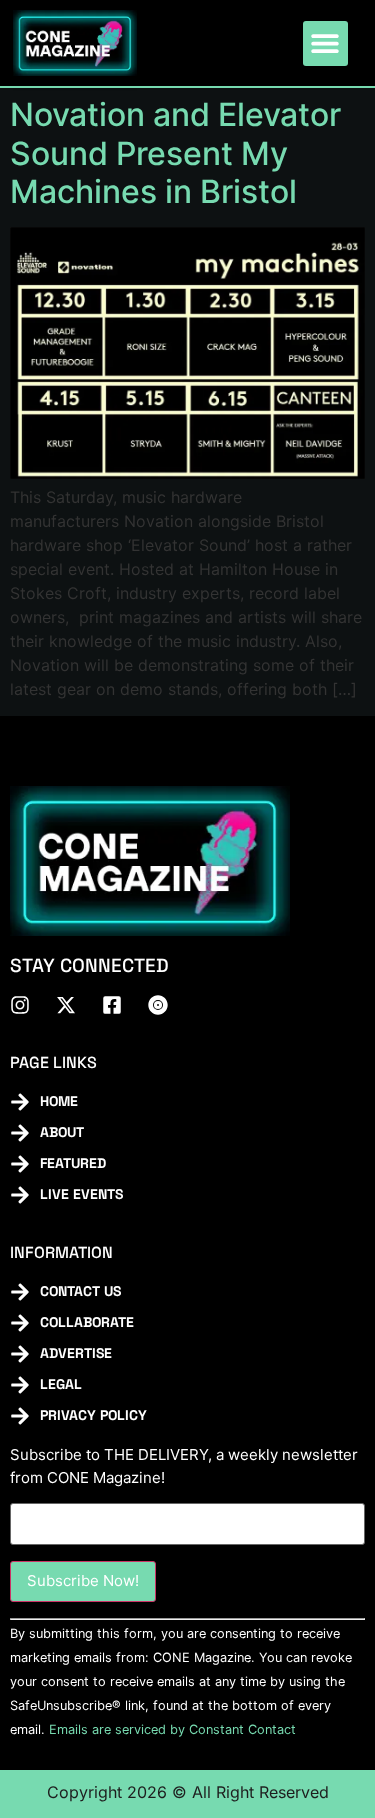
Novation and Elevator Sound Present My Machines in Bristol (175, 153)
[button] (325, 43)
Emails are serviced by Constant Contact (172, 1729)
